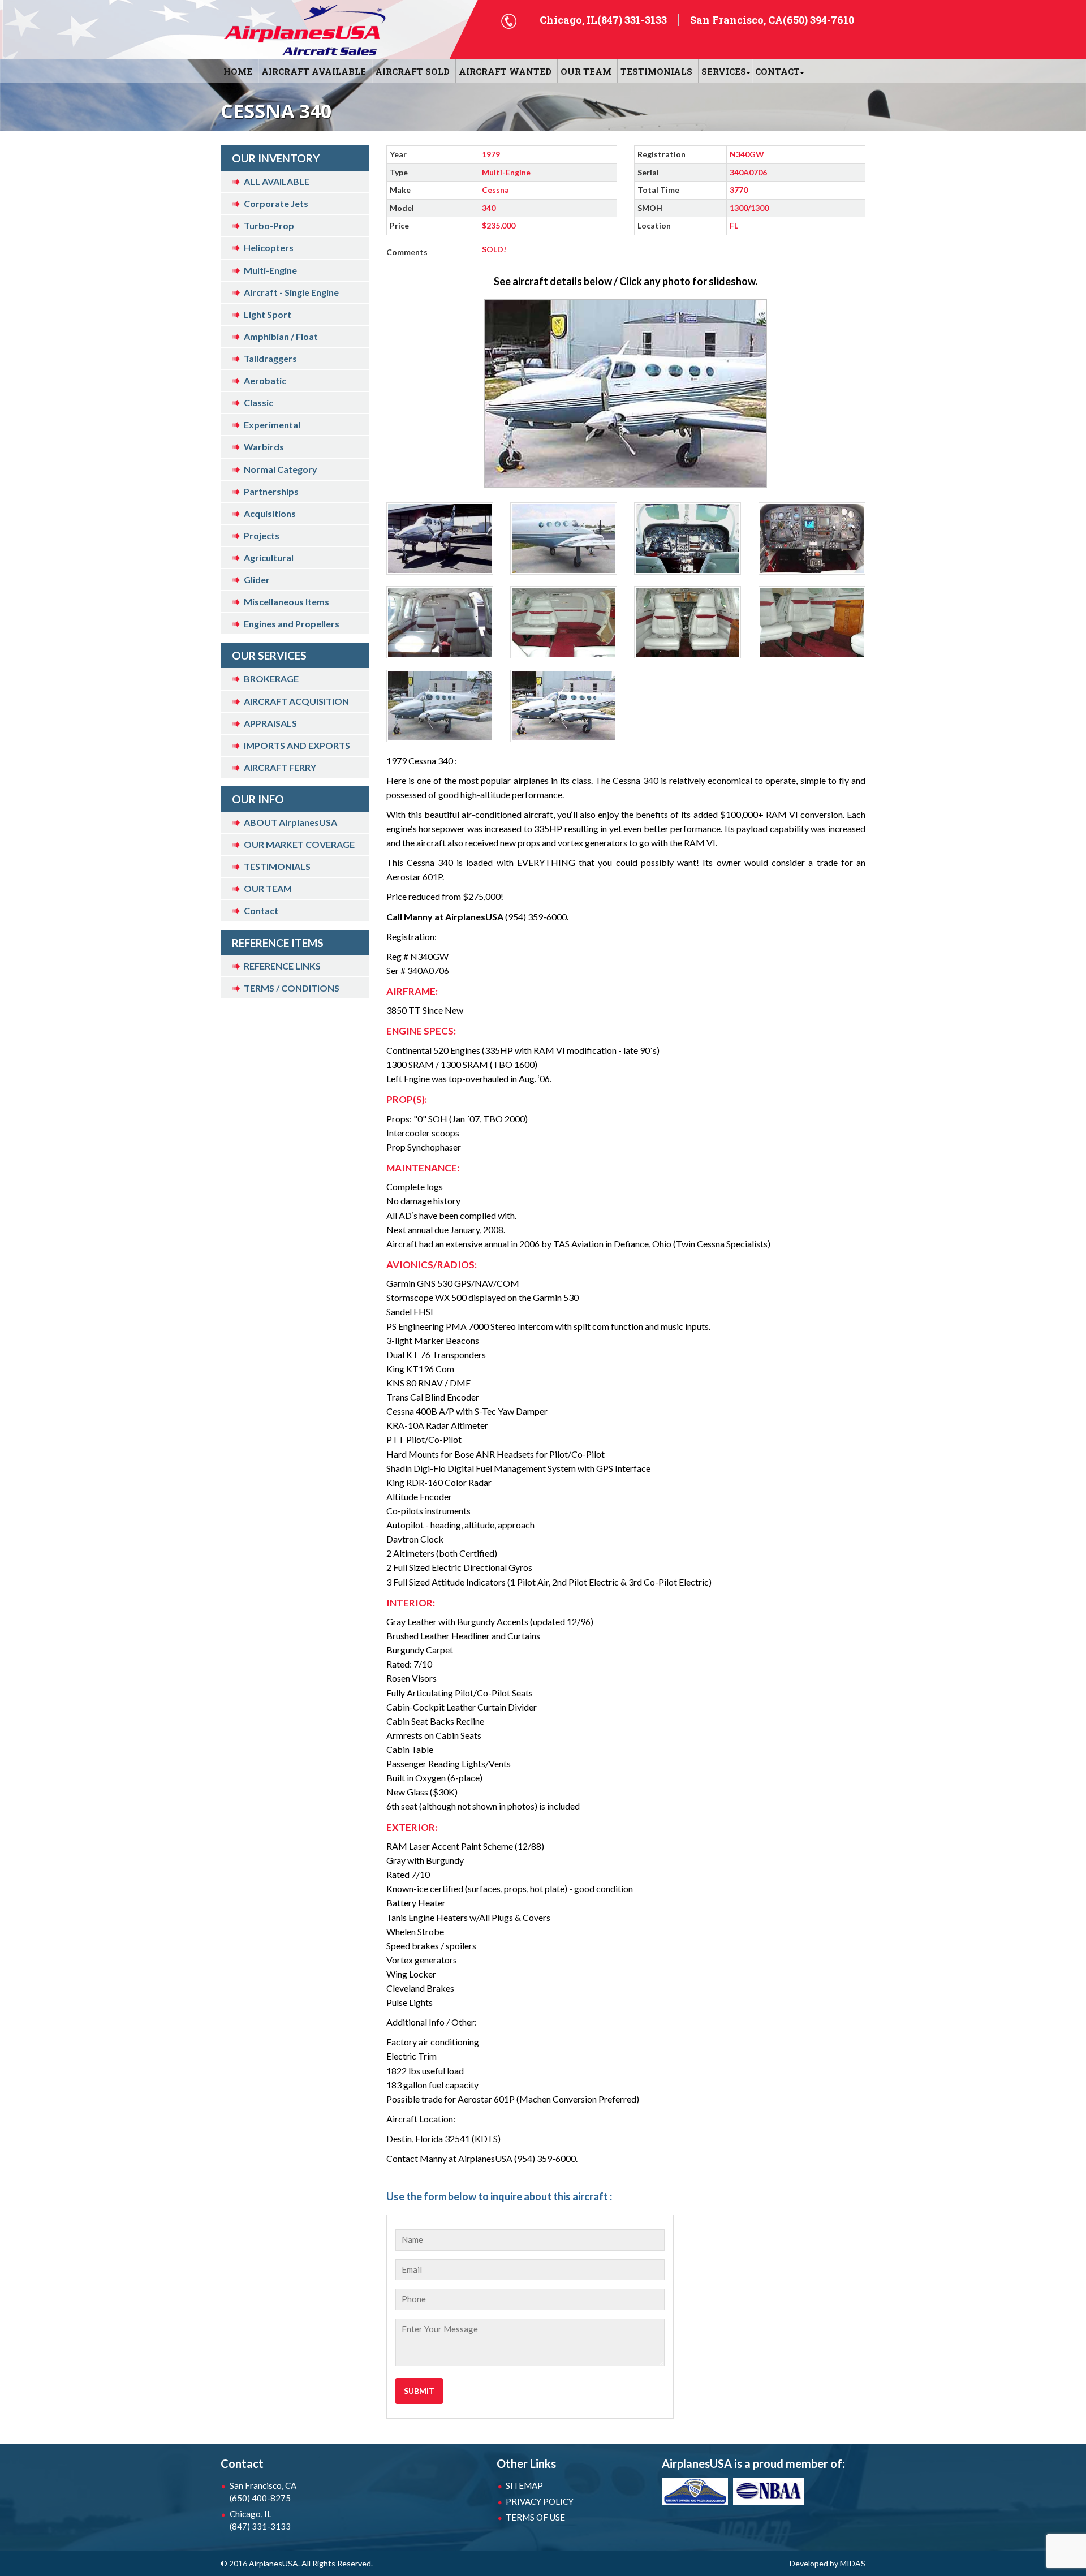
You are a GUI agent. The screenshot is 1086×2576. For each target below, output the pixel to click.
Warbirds (264, 447)
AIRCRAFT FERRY (280, 767)
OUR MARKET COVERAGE (299, 844)
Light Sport (268, 314)
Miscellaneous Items (286, 602)
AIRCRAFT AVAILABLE (314, 71)
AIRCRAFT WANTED (505, 71)
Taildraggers (270, 358)
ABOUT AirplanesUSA (290, 822)
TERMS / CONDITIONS (292, 988)
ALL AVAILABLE (277, 181)
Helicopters (269, 247)
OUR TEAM (586, 71)
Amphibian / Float (281, 336)
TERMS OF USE (535, 2517)
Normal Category (281, 469)
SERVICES (724, 71)
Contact (261, 910)
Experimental (272, 425)
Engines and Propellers (292, 624)
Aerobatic (265, 380)
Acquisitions (270, 513)
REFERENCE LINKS (282, 966)
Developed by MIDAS (828, 2563)
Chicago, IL (260, 2520)
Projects (262, 535)
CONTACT (777, 71)
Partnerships (271, 491)
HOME (238, 71)
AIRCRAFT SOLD (412, 71)
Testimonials (656, 71)
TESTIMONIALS (277, 866)
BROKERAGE (271, 679)
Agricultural (269, 557)
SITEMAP (524, 2485)
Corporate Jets (276, 203)
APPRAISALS (270, 723)
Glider (257, 580)
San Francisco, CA (263, 2492)
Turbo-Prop (269, 225)
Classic (258, 402)
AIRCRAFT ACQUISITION (296, 701)
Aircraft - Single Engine (291, 292)
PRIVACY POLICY (540, 2501)
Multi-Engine (270, 270)
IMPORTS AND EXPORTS (297, 745)
